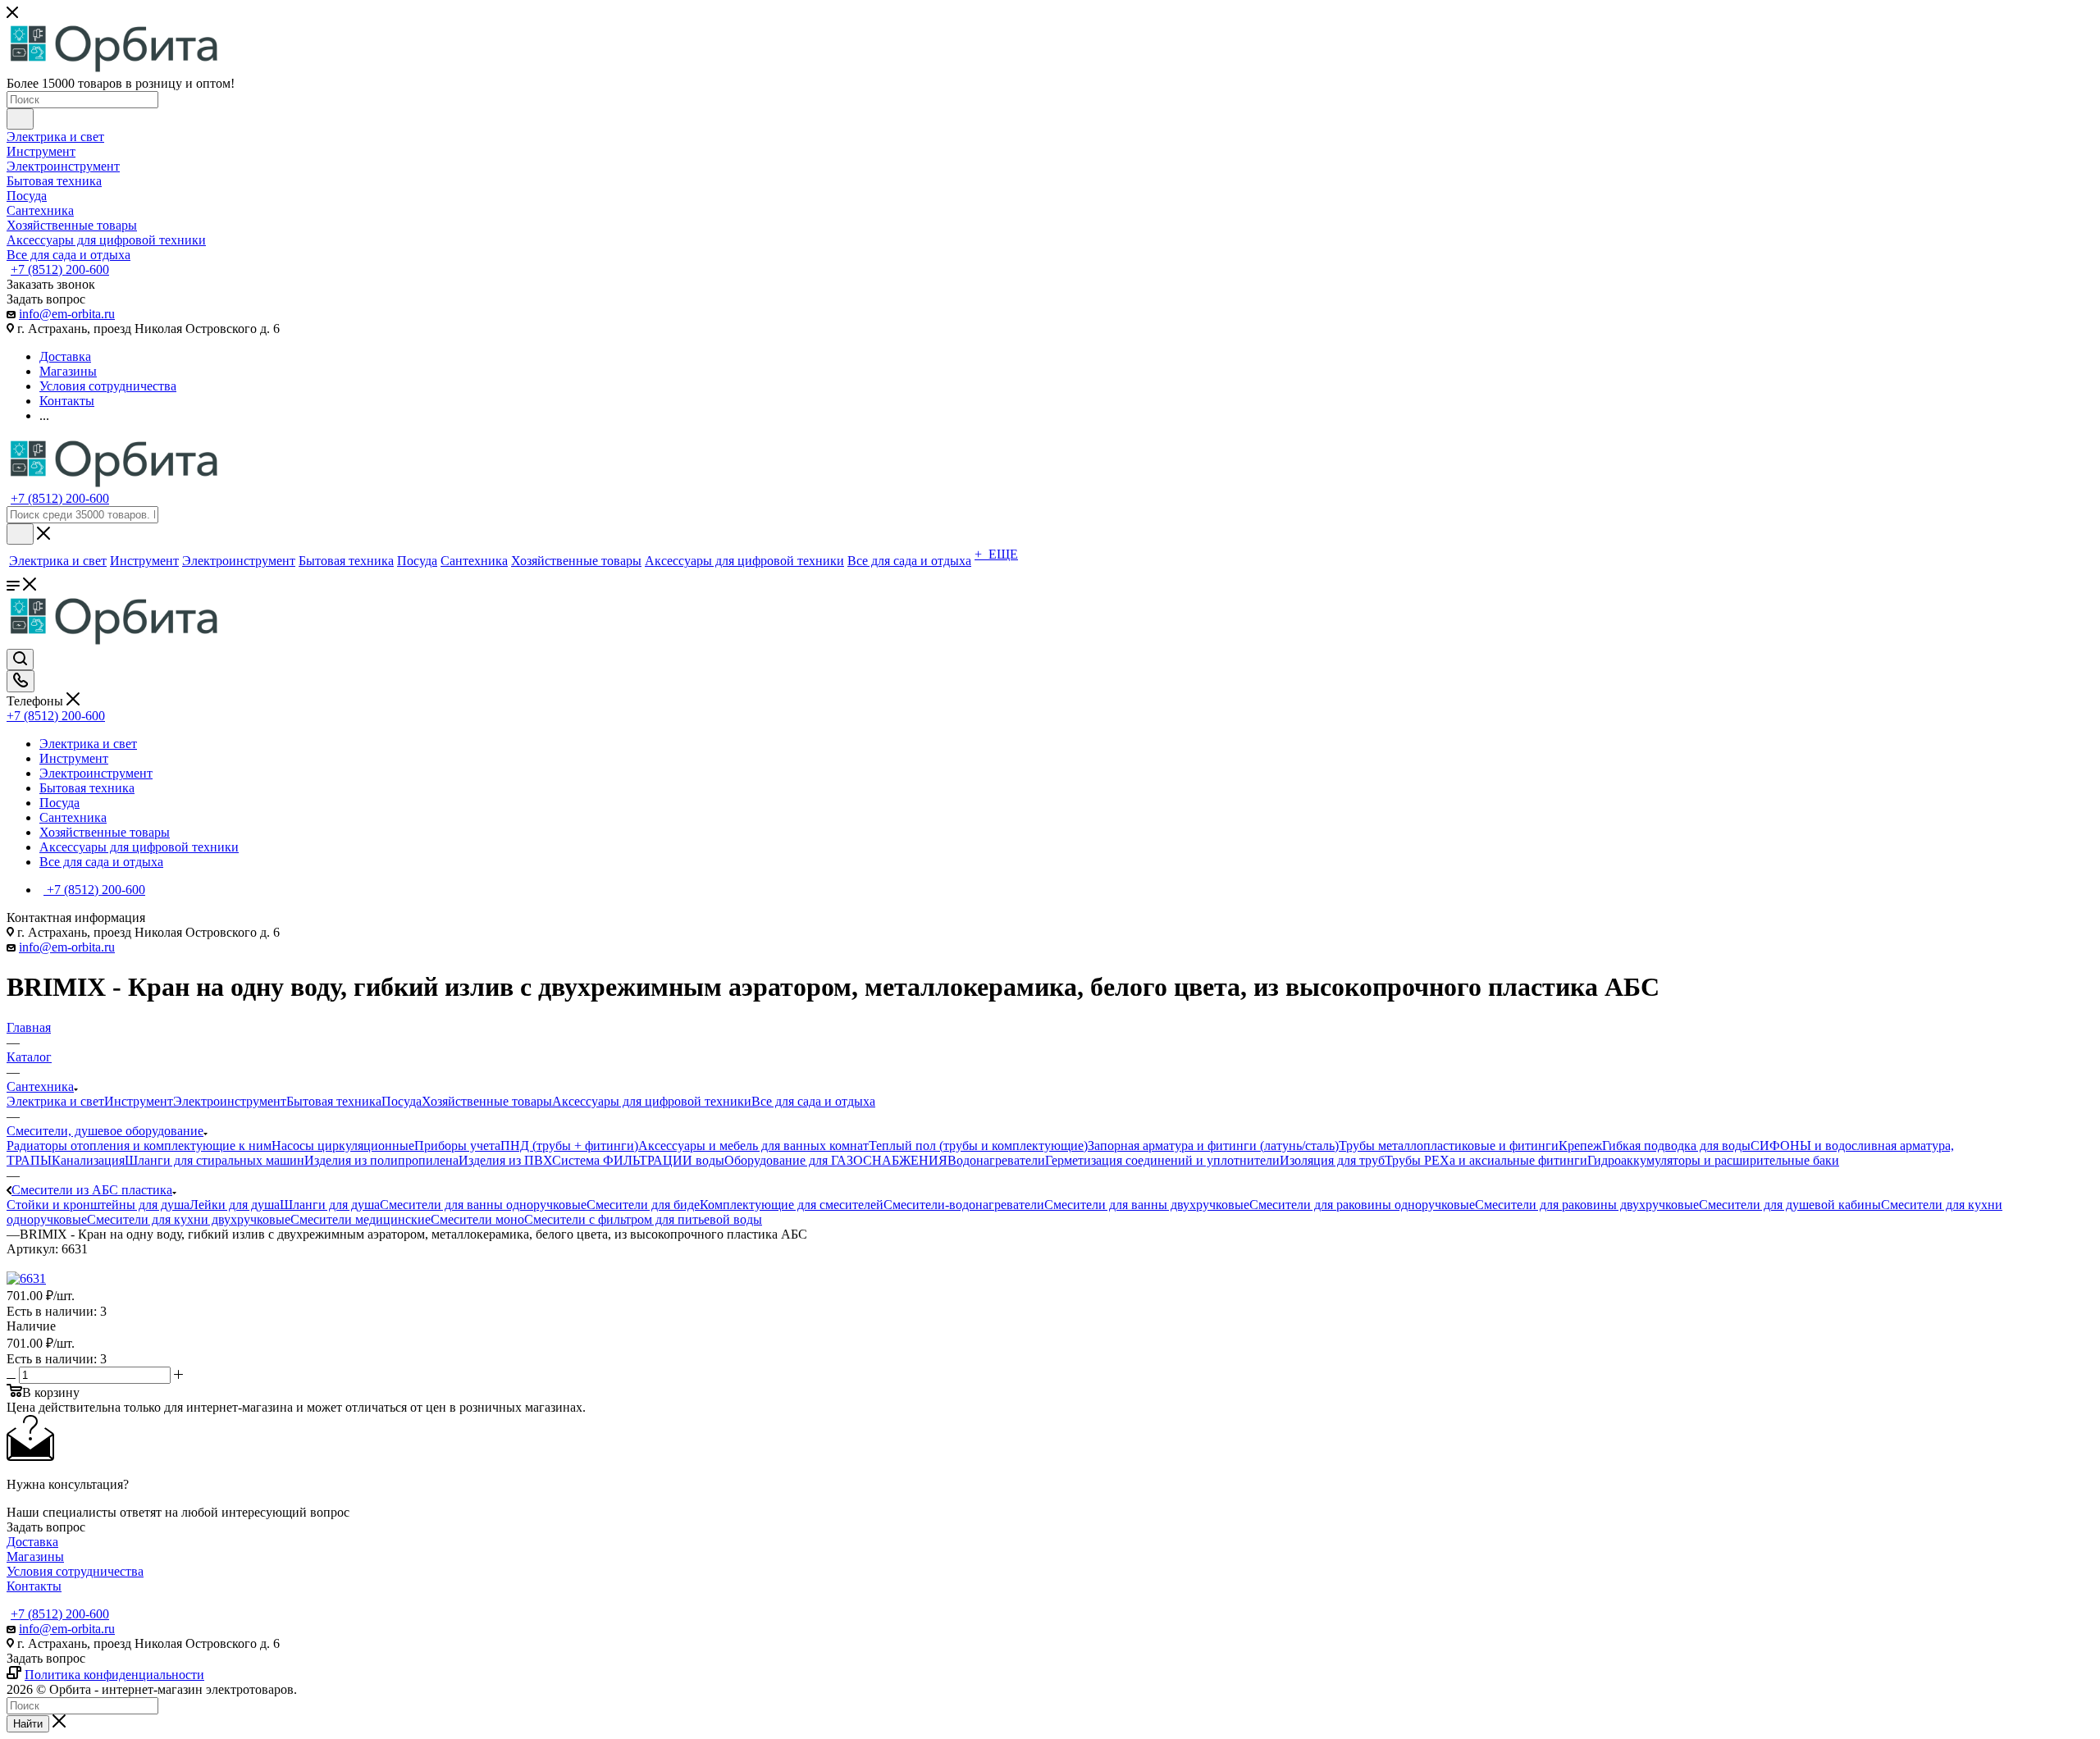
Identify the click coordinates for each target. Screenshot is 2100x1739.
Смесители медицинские (361, 1219)
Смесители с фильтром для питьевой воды (643, 1219)
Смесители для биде (643, 1205)
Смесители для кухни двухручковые (189, 1219)
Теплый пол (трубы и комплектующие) (978, 1146)
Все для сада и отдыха (813, 1101)
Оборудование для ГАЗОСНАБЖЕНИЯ (836, 1160)
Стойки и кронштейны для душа (98, 1205)
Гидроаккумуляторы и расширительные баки (1713, 1160)
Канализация (88, 1160)
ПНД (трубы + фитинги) (569, 1146)
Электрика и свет (55, 1101)
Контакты (34, 1586)
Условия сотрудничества (75, 1571)
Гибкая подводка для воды (1676, 1146)
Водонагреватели (996, 1160)
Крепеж (1580, 1146)
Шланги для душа (330, 1205)
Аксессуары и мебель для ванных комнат (753, 1146)
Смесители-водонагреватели (964, 1205)
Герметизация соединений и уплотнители (1162, 1160)
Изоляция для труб (1332, 1160)
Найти (28, 1724)
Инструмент (139, 1101)
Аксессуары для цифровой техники (652, 1101)
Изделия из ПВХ (505, 1160)
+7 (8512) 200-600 (60, 269)
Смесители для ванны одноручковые (483, 1205)
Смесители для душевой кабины (1790, 1205)
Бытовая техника (334, 1101)
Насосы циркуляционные (343, 1146)
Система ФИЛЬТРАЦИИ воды (638, 1160)
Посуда (402, 1101)
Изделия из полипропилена (381, 1160)
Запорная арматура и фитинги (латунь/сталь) (1213, 1146)
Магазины (35, 1556)
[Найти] (20, 119)
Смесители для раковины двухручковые (1587, 1205)
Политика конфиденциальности (114, 1675)
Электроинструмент (230, 1101)
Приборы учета (457, 1146)
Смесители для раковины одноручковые (1362, 1205)
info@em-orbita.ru (67, 314)
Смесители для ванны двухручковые (1147, 1205)
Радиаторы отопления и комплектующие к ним (139, 1146)
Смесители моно (477, 1219)
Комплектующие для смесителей (792, 1205)
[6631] (26, 1278)
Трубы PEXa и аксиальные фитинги (1486, 1160)
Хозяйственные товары (487, 1101)
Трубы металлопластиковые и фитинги (1449, 1146)
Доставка (32, 1542)
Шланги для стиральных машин (215, 1160)
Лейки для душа (235, 1205)
